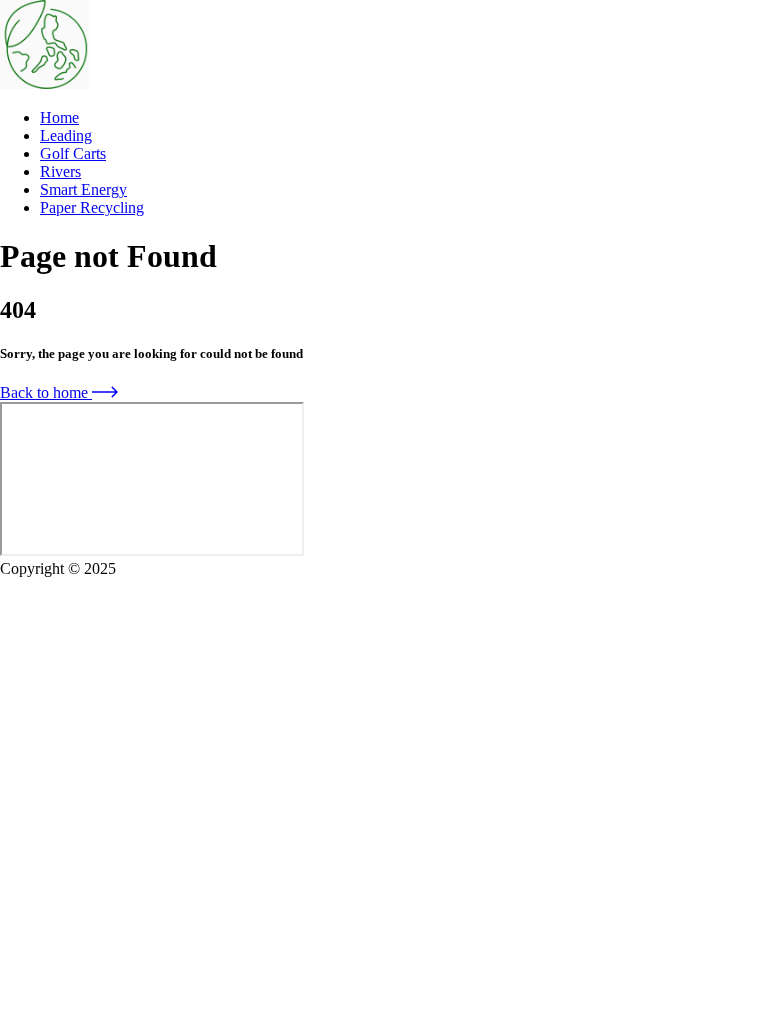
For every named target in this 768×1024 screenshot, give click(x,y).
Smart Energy (83, 189)
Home (59, 117)
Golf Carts (73, 153)
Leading (66, 135)
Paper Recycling (92, 207)
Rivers (60, 171)
